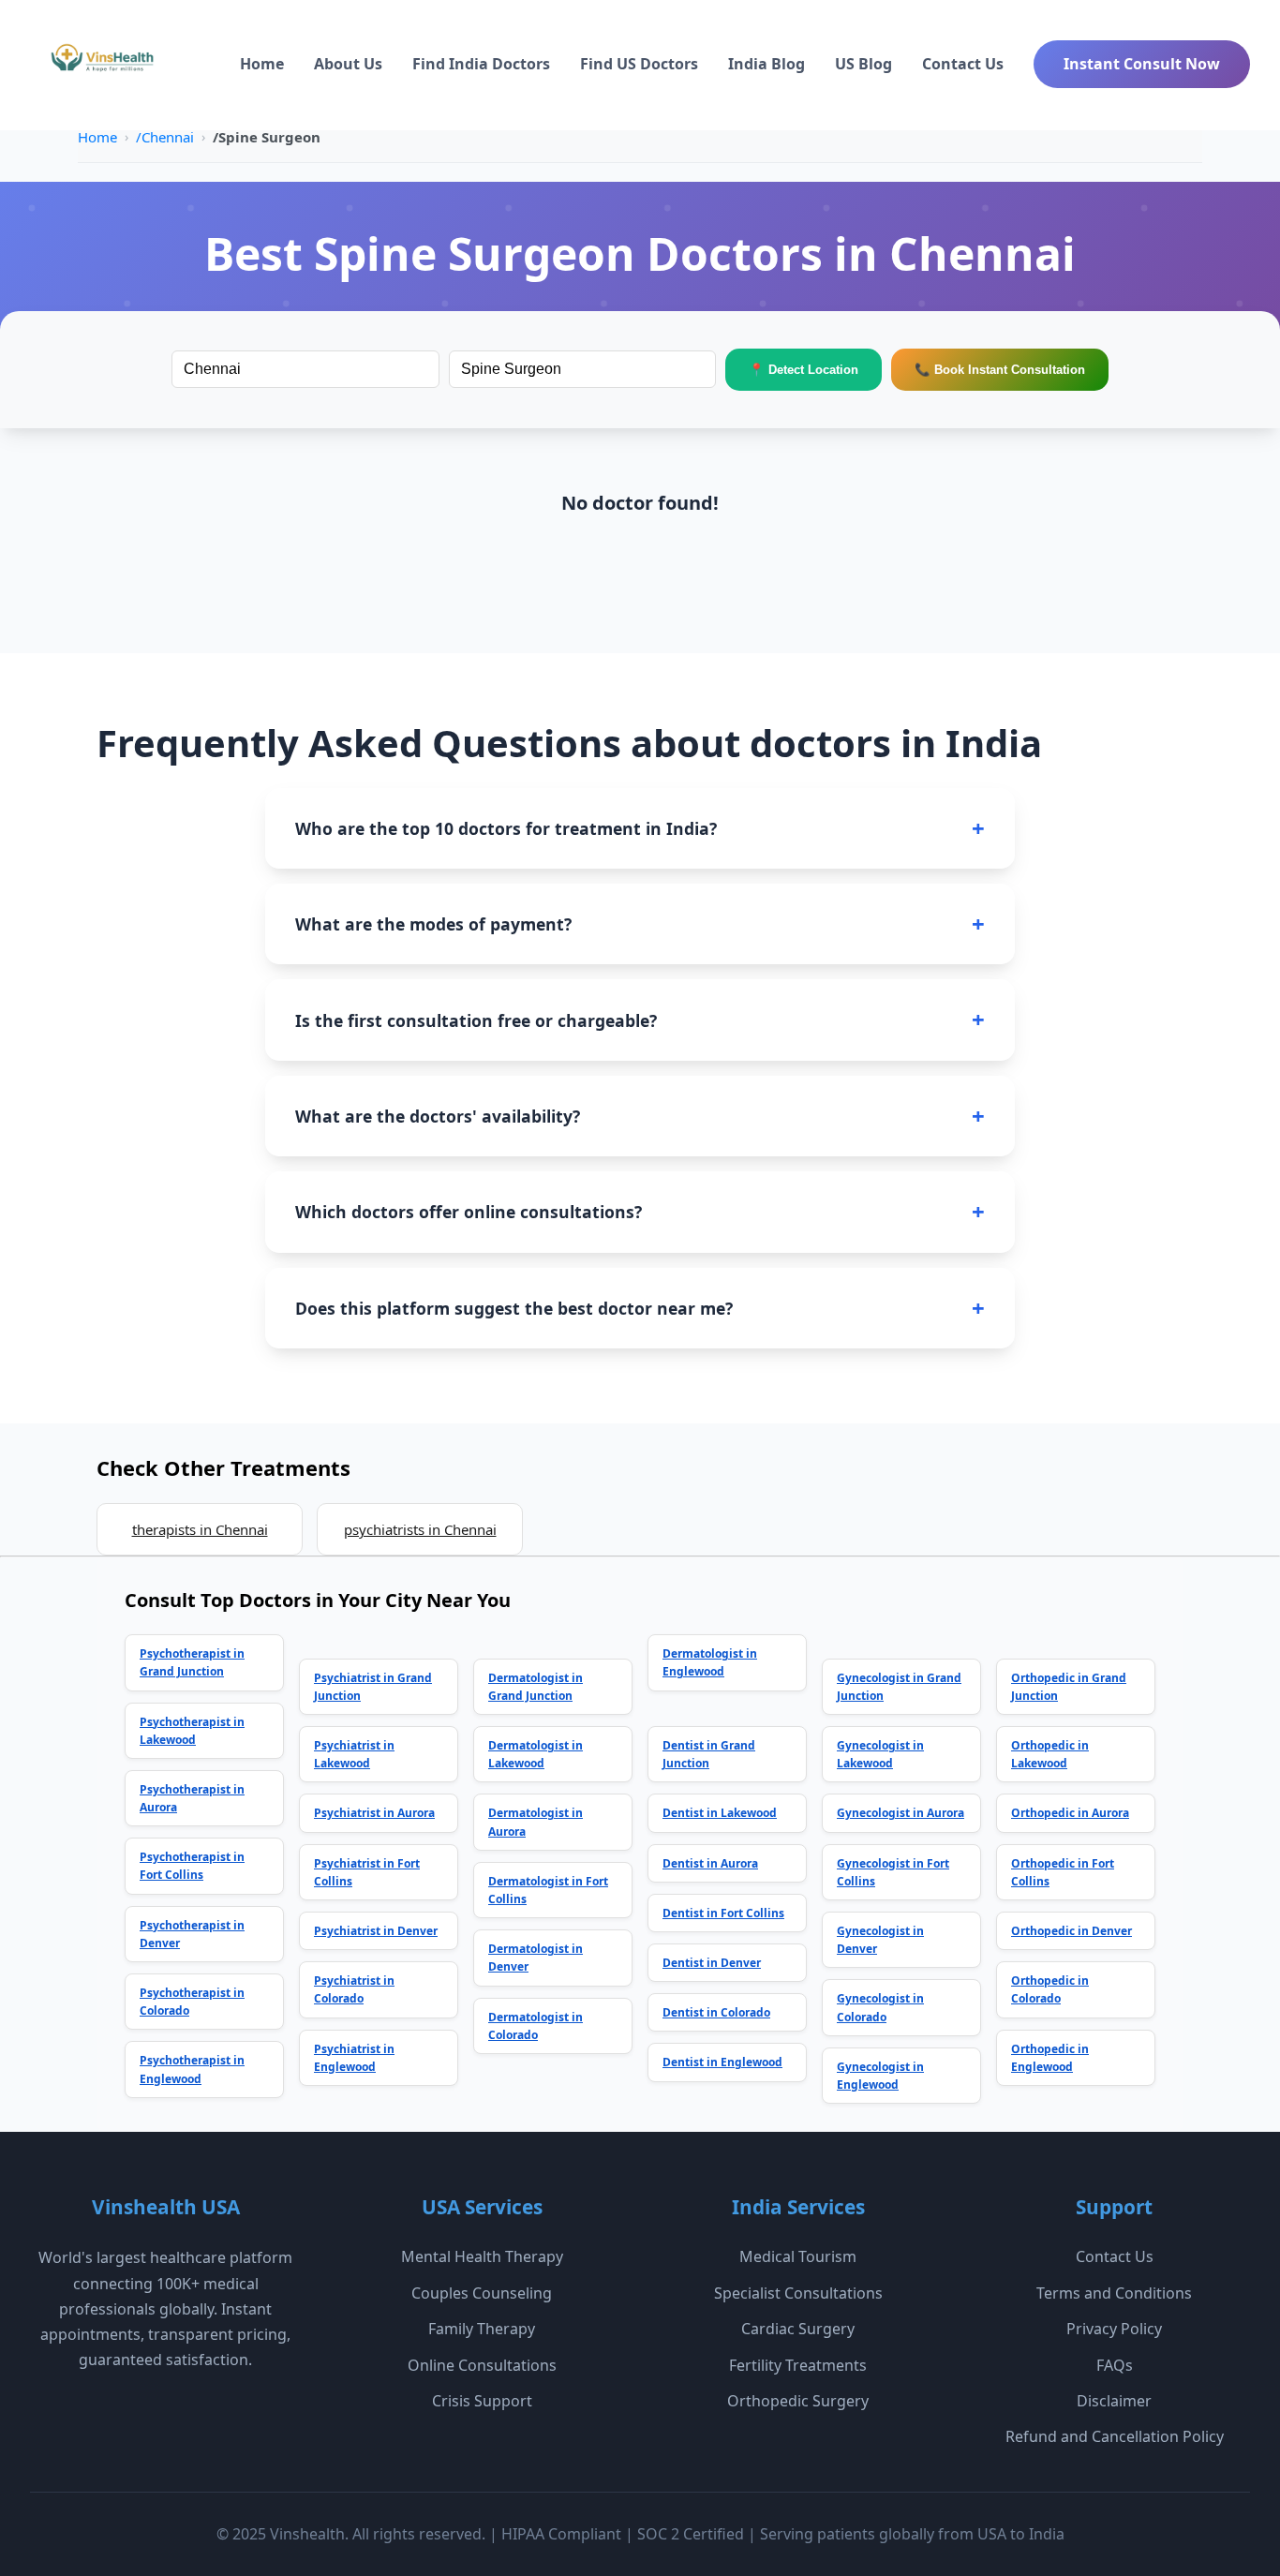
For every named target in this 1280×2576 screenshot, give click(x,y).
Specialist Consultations (798, 2293)
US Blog (863, 64)
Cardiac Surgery (798, 2329)
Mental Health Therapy (482, 2256)
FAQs (1115, 2365)
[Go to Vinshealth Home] (100, 65)
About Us (348, 64)
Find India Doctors (481, 64)
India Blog (767, 64)
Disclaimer (1114, 2401)
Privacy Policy (1114, 2329)
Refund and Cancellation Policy (1115, 2436)
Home (262, 64)
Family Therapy (482, 2329)
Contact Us (963, 64)
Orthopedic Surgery (798, 2401)
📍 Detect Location (804, 370)
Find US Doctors (639, 64)
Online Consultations (482, 2365)
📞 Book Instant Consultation (1000, 370)
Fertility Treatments (798, 2365)
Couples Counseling (482, 2293)
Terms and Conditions (1114, 2293)
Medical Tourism (798, 2256)
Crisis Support (482, 2401)
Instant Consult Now (1142, 64)
